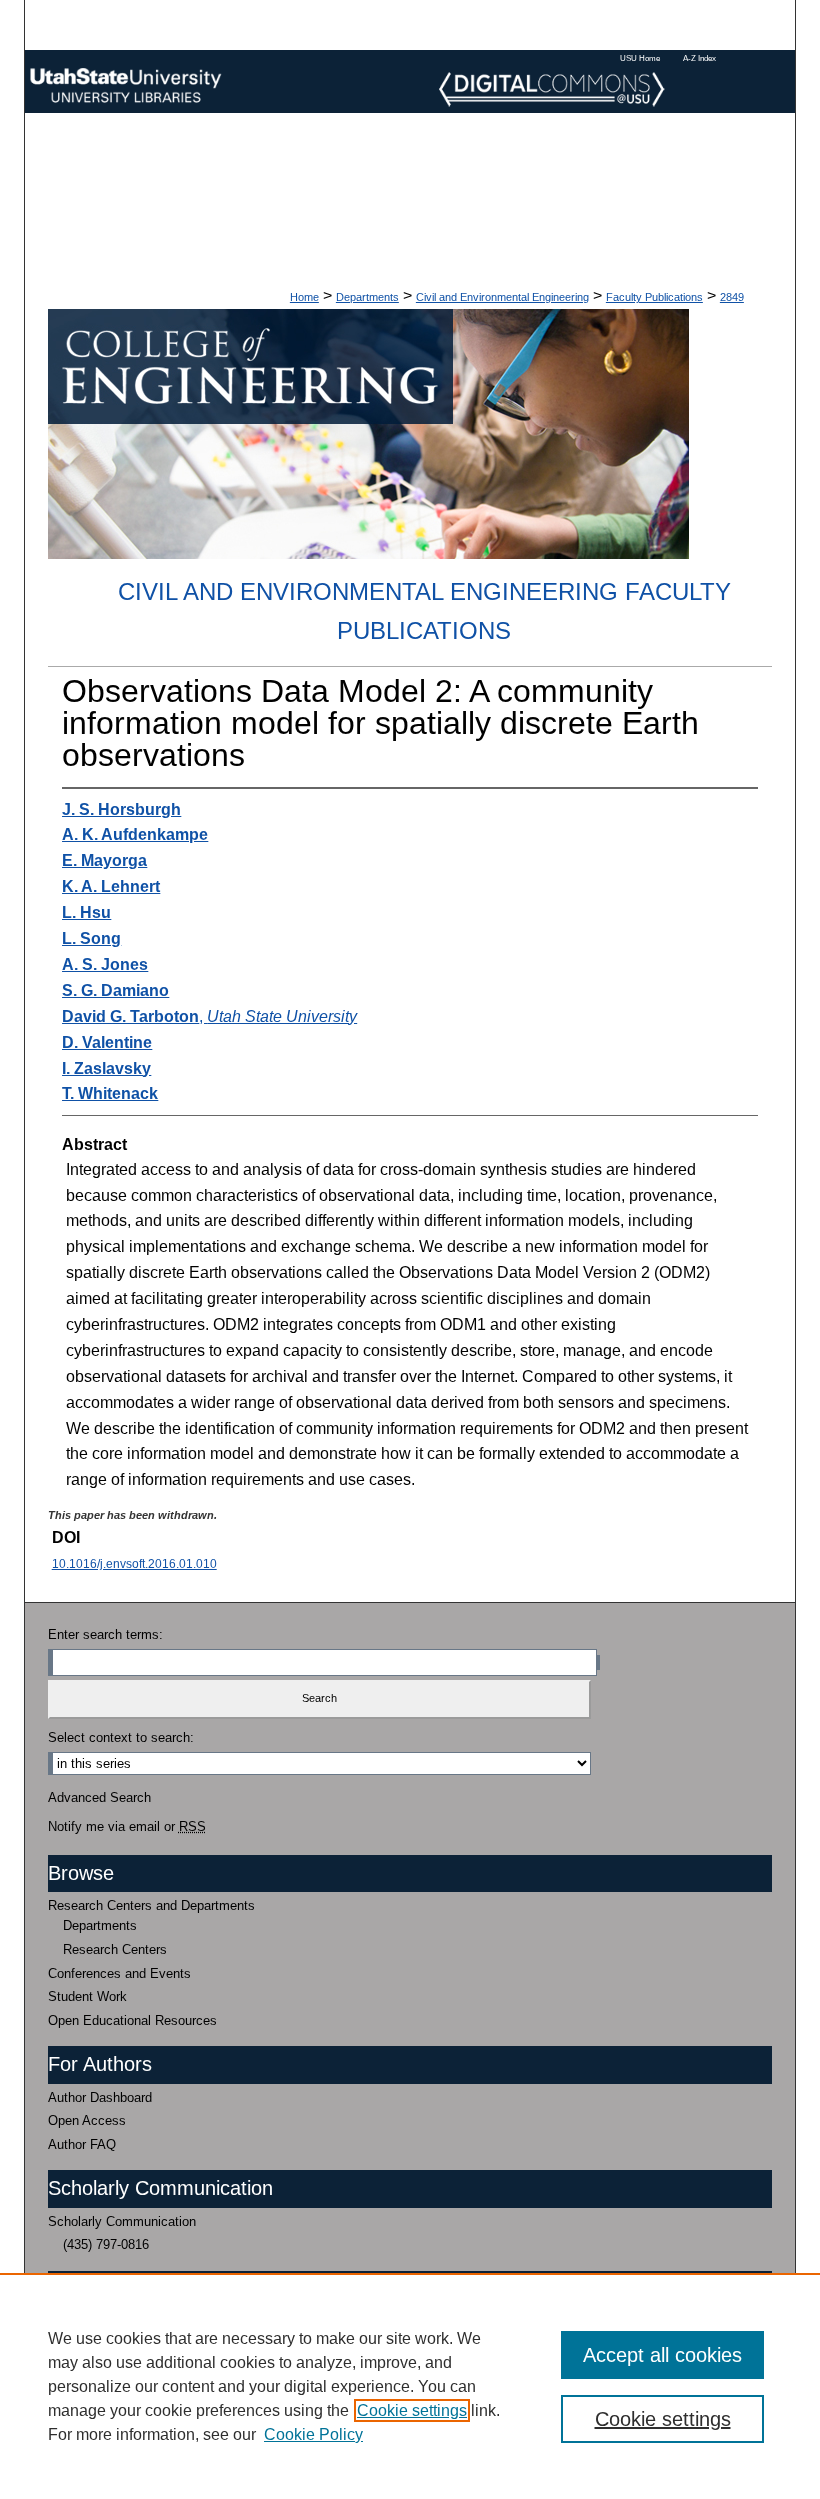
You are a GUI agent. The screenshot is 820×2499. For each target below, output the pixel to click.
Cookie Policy (313, 2434)
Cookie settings (412, 2410)
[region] (410, 2386)
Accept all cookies (662, 2355)
